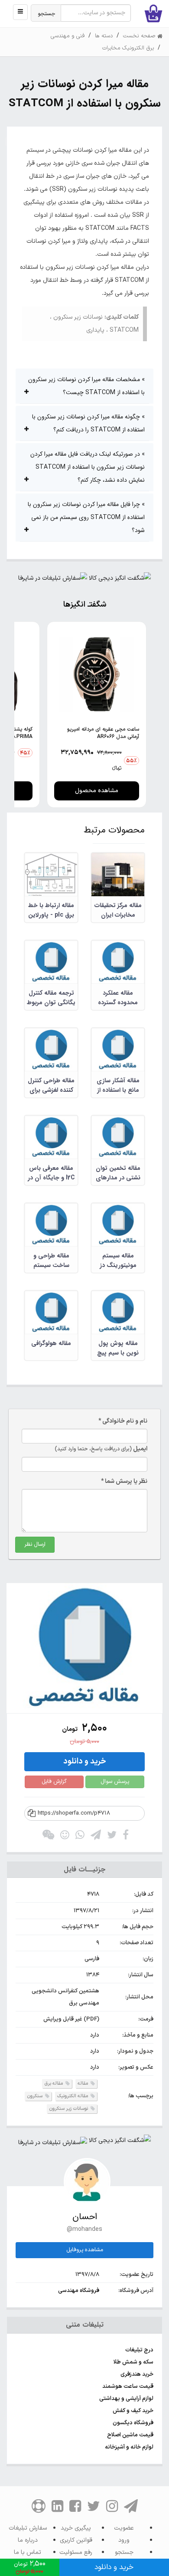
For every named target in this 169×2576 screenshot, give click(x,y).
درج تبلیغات (139, 2350)
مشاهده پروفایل (85, 2250)
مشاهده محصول (97, 791)
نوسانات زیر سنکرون (69, 2109)
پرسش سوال (115, 1782)
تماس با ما (28, 2552)
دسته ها (104, 36)
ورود (124, 2540)
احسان (85, 2217)
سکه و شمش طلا (133, 2362)
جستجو (47, 14)
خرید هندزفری (137, 2374)
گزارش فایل (54, 1782)
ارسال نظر (35, 1544)
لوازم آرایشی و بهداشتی (126, 2399)
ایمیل (101, 1449)
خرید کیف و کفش (133, 2411)
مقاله (83, 2084)
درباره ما (28, 2540)
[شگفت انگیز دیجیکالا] (120, 580)
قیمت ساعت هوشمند (128, 2387)
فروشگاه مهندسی (79, 2291)
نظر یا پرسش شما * (124, 1481)
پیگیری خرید (76, 2528)
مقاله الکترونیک (73, 2096)
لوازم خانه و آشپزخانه (129, 2447)
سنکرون (35, 2096)
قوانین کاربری (76, 2540)
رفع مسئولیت (76, 2552)
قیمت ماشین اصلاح (130, 2435)
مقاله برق (54, 2084)
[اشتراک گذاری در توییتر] (112, 1837)
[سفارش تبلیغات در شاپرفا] (53, 580)
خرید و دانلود (85, 1761)
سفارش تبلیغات (28, 2528)
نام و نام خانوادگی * (123, 1421)
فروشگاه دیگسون (133, 2423)
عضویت (124, 2528)
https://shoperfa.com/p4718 (74, 1813)
